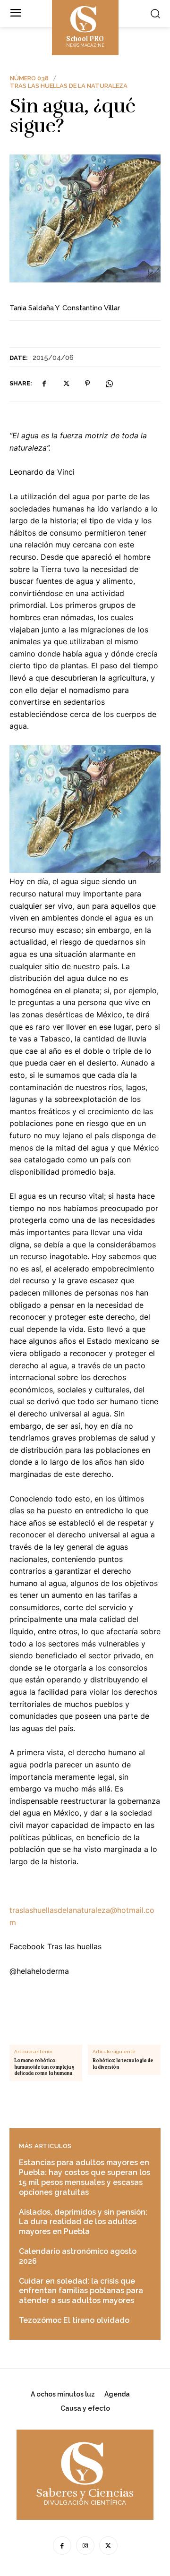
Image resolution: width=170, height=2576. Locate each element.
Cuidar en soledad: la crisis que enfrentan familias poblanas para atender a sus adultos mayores (81, 2291)
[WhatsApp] (109, 384)
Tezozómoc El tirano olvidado (74, 2320)
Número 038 (29, 78)
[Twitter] (66, 384)
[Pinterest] (87, 384)
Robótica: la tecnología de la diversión (123, 2064)
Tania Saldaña (32, 308)
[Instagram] (85, 2546)
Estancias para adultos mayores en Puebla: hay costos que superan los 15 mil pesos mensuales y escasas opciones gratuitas (85, 2177)
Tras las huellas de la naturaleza (69, 86)
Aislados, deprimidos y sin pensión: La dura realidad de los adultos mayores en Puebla (83, 2222)
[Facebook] (44, 384)
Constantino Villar (91, 308)
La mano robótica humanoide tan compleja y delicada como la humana (44, 2067)
